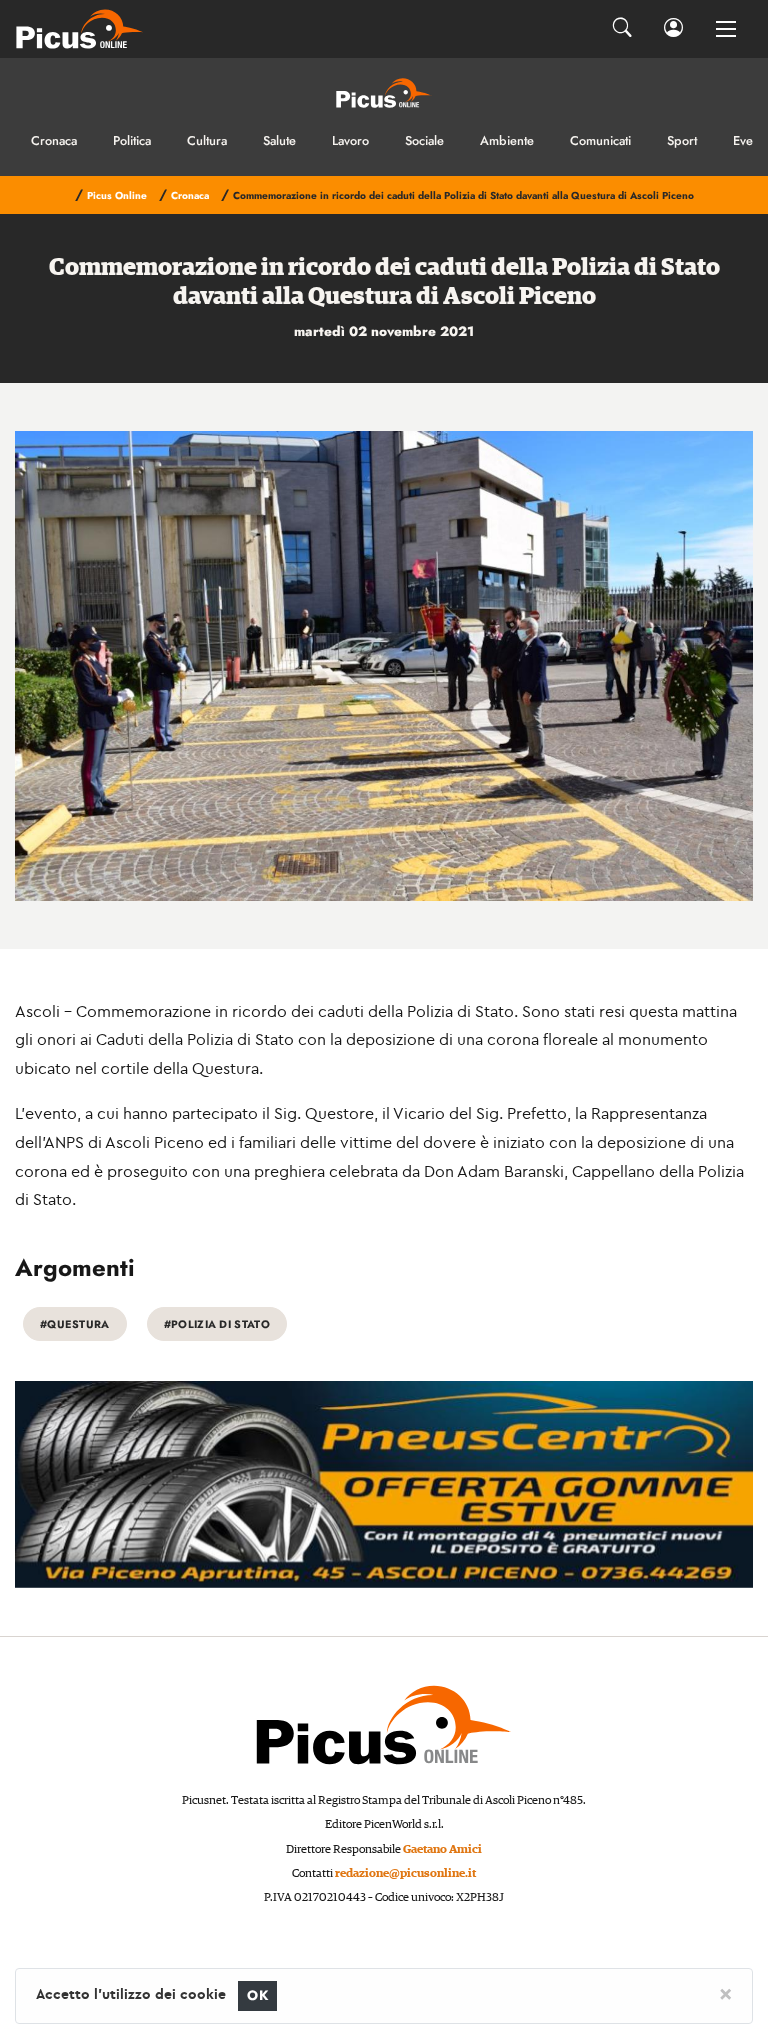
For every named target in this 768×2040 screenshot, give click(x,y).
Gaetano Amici (442, 1849)
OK (257, 1995)
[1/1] (384, 665)
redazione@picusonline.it (405, 1873)
